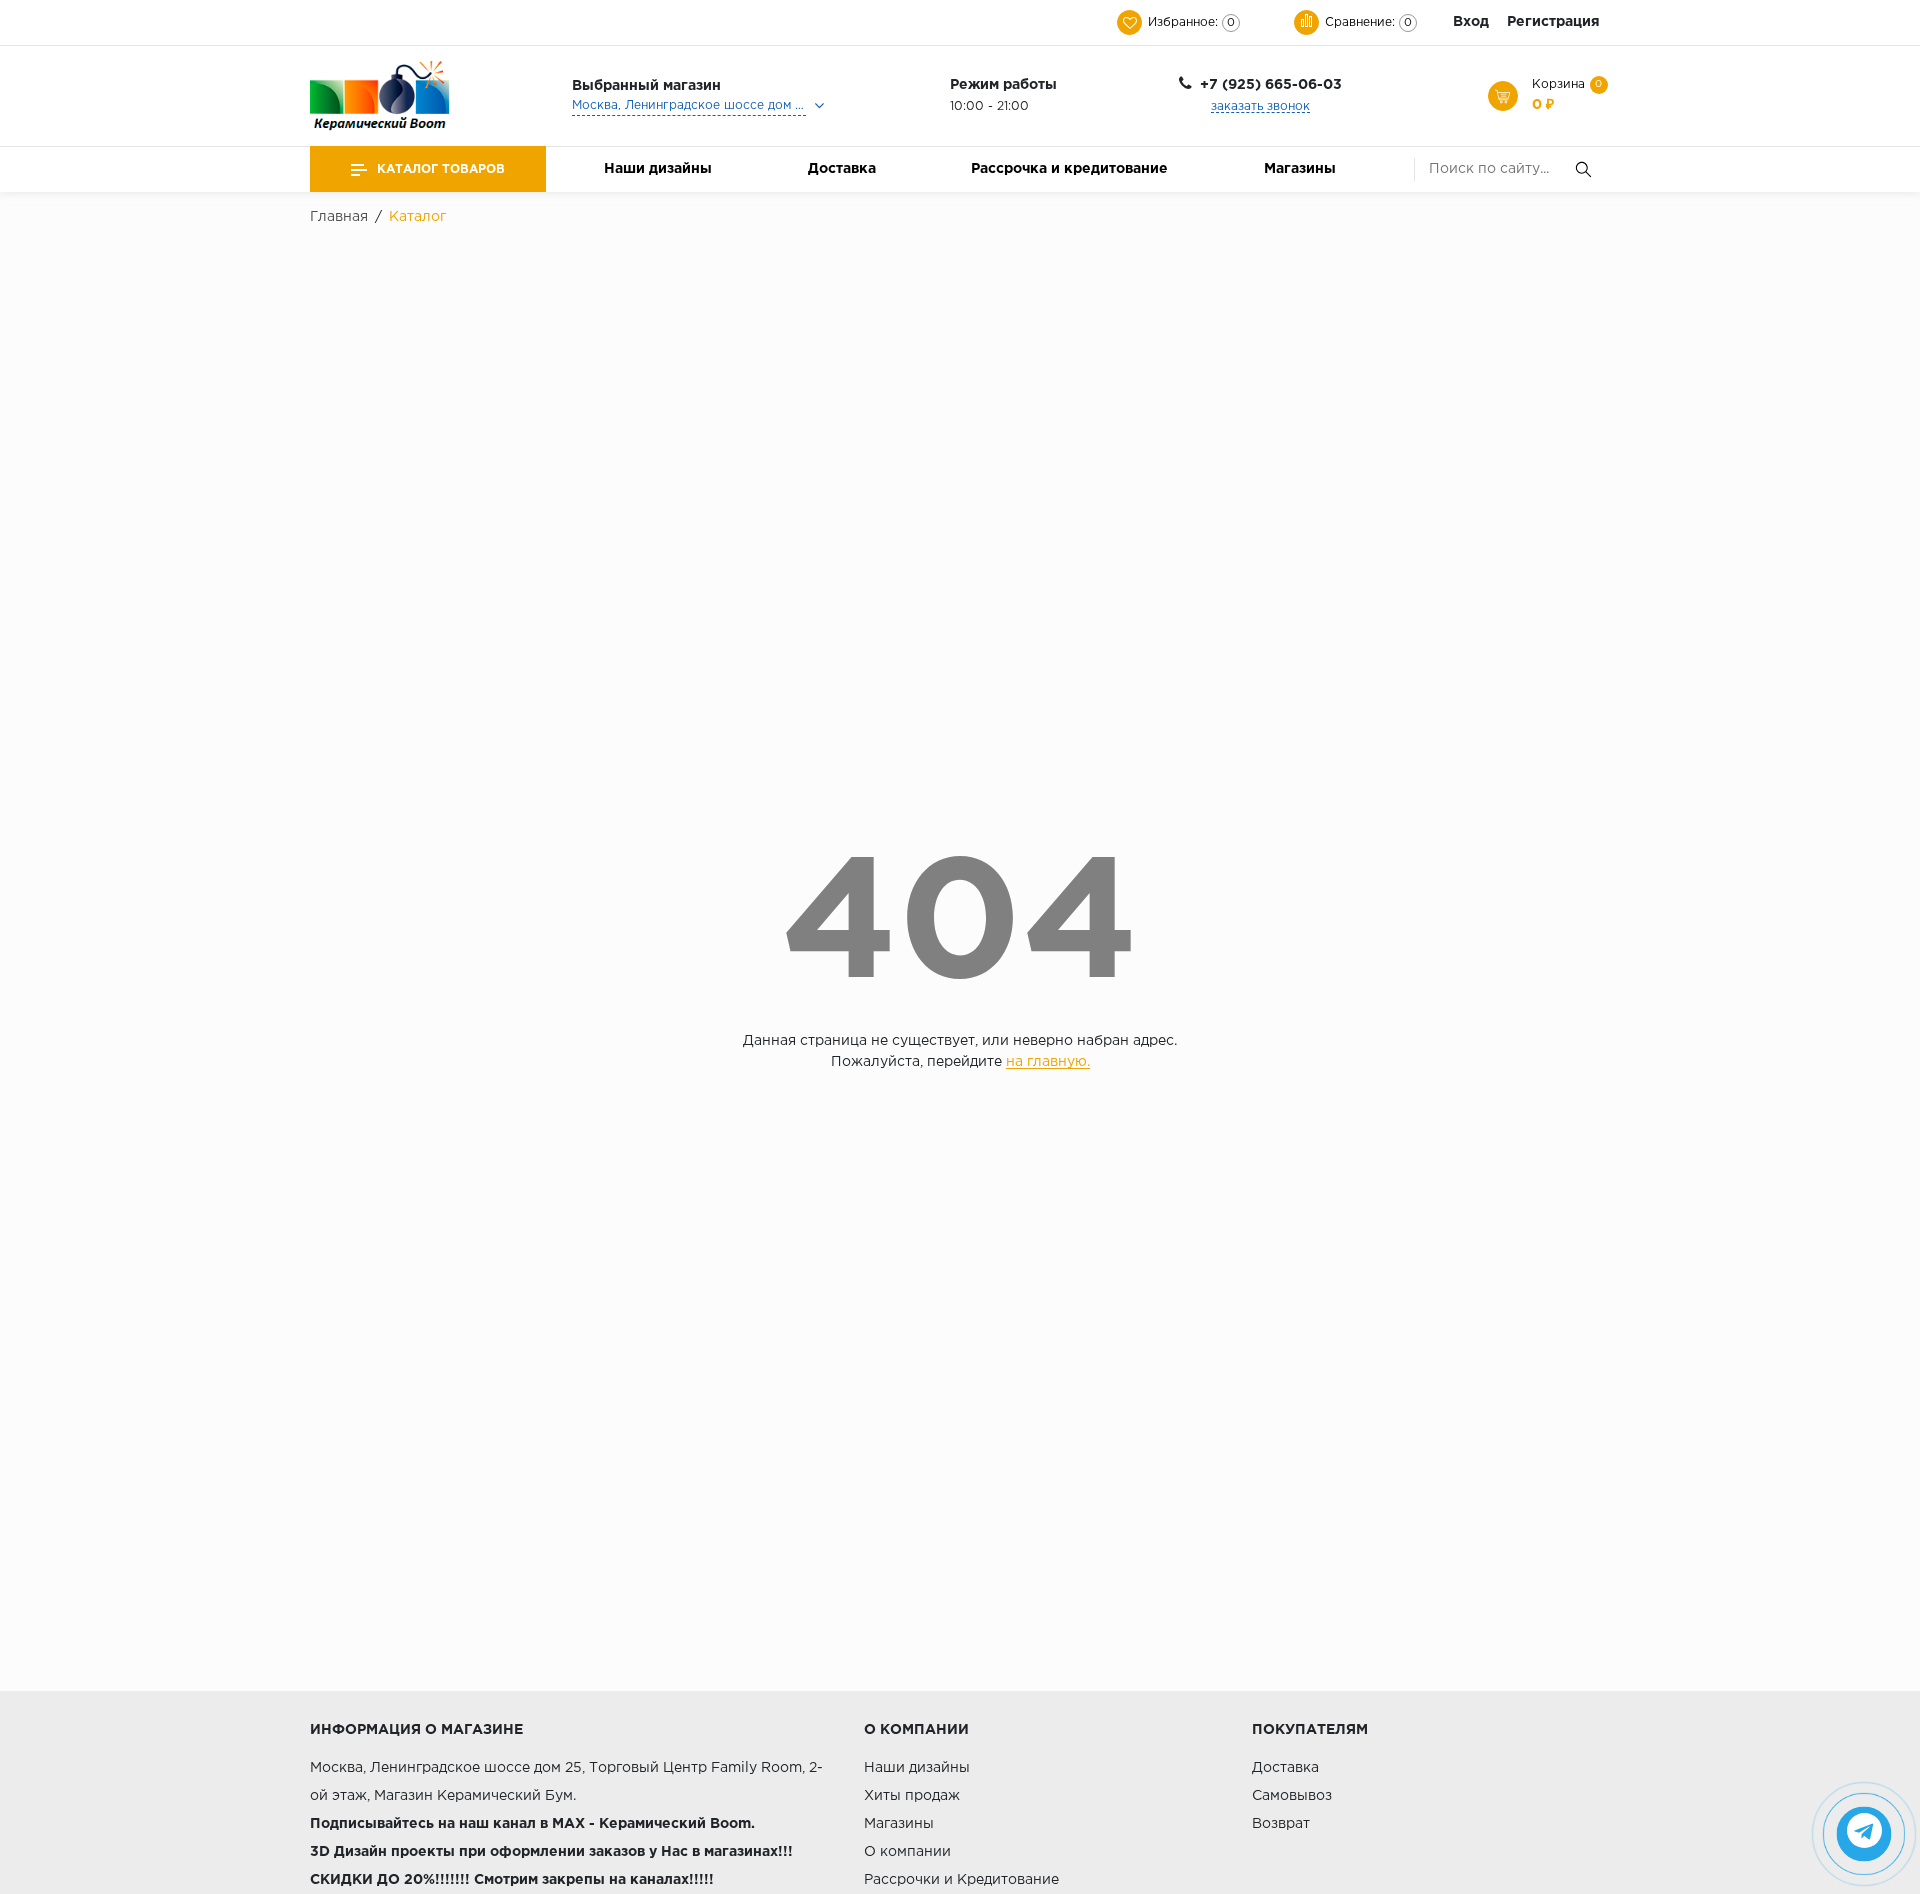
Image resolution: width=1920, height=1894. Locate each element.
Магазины (1300, 169)
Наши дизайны (658, 169)
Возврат (1281, 1824)
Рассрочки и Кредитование (961, 1880)
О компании (907, 1852)
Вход (1471, 22)
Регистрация (1553, 22)
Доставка (842, 169)
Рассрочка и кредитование (1069, 169)
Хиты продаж (912, 1796)
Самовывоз (1292, 1796)
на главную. (1048, 1062)
